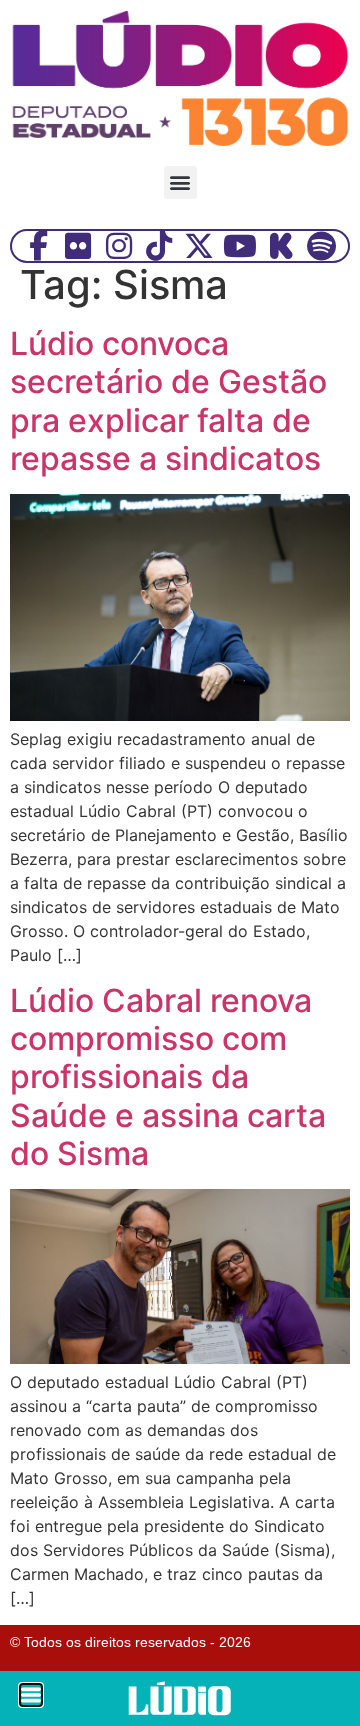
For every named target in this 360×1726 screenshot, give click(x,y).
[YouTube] (240, 246)
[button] (180, 182)
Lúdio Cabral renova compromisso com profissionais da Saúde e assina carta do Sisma (168, 1077)
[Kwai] (281, 246)
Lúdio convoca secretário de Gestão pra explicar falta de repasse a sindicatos (168, 401)
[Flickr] (78, 246)
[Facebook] (38, 246)
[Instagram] (119, 246)
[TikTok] (159, 246)
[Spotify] (322, 246)
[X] (199, 246)
